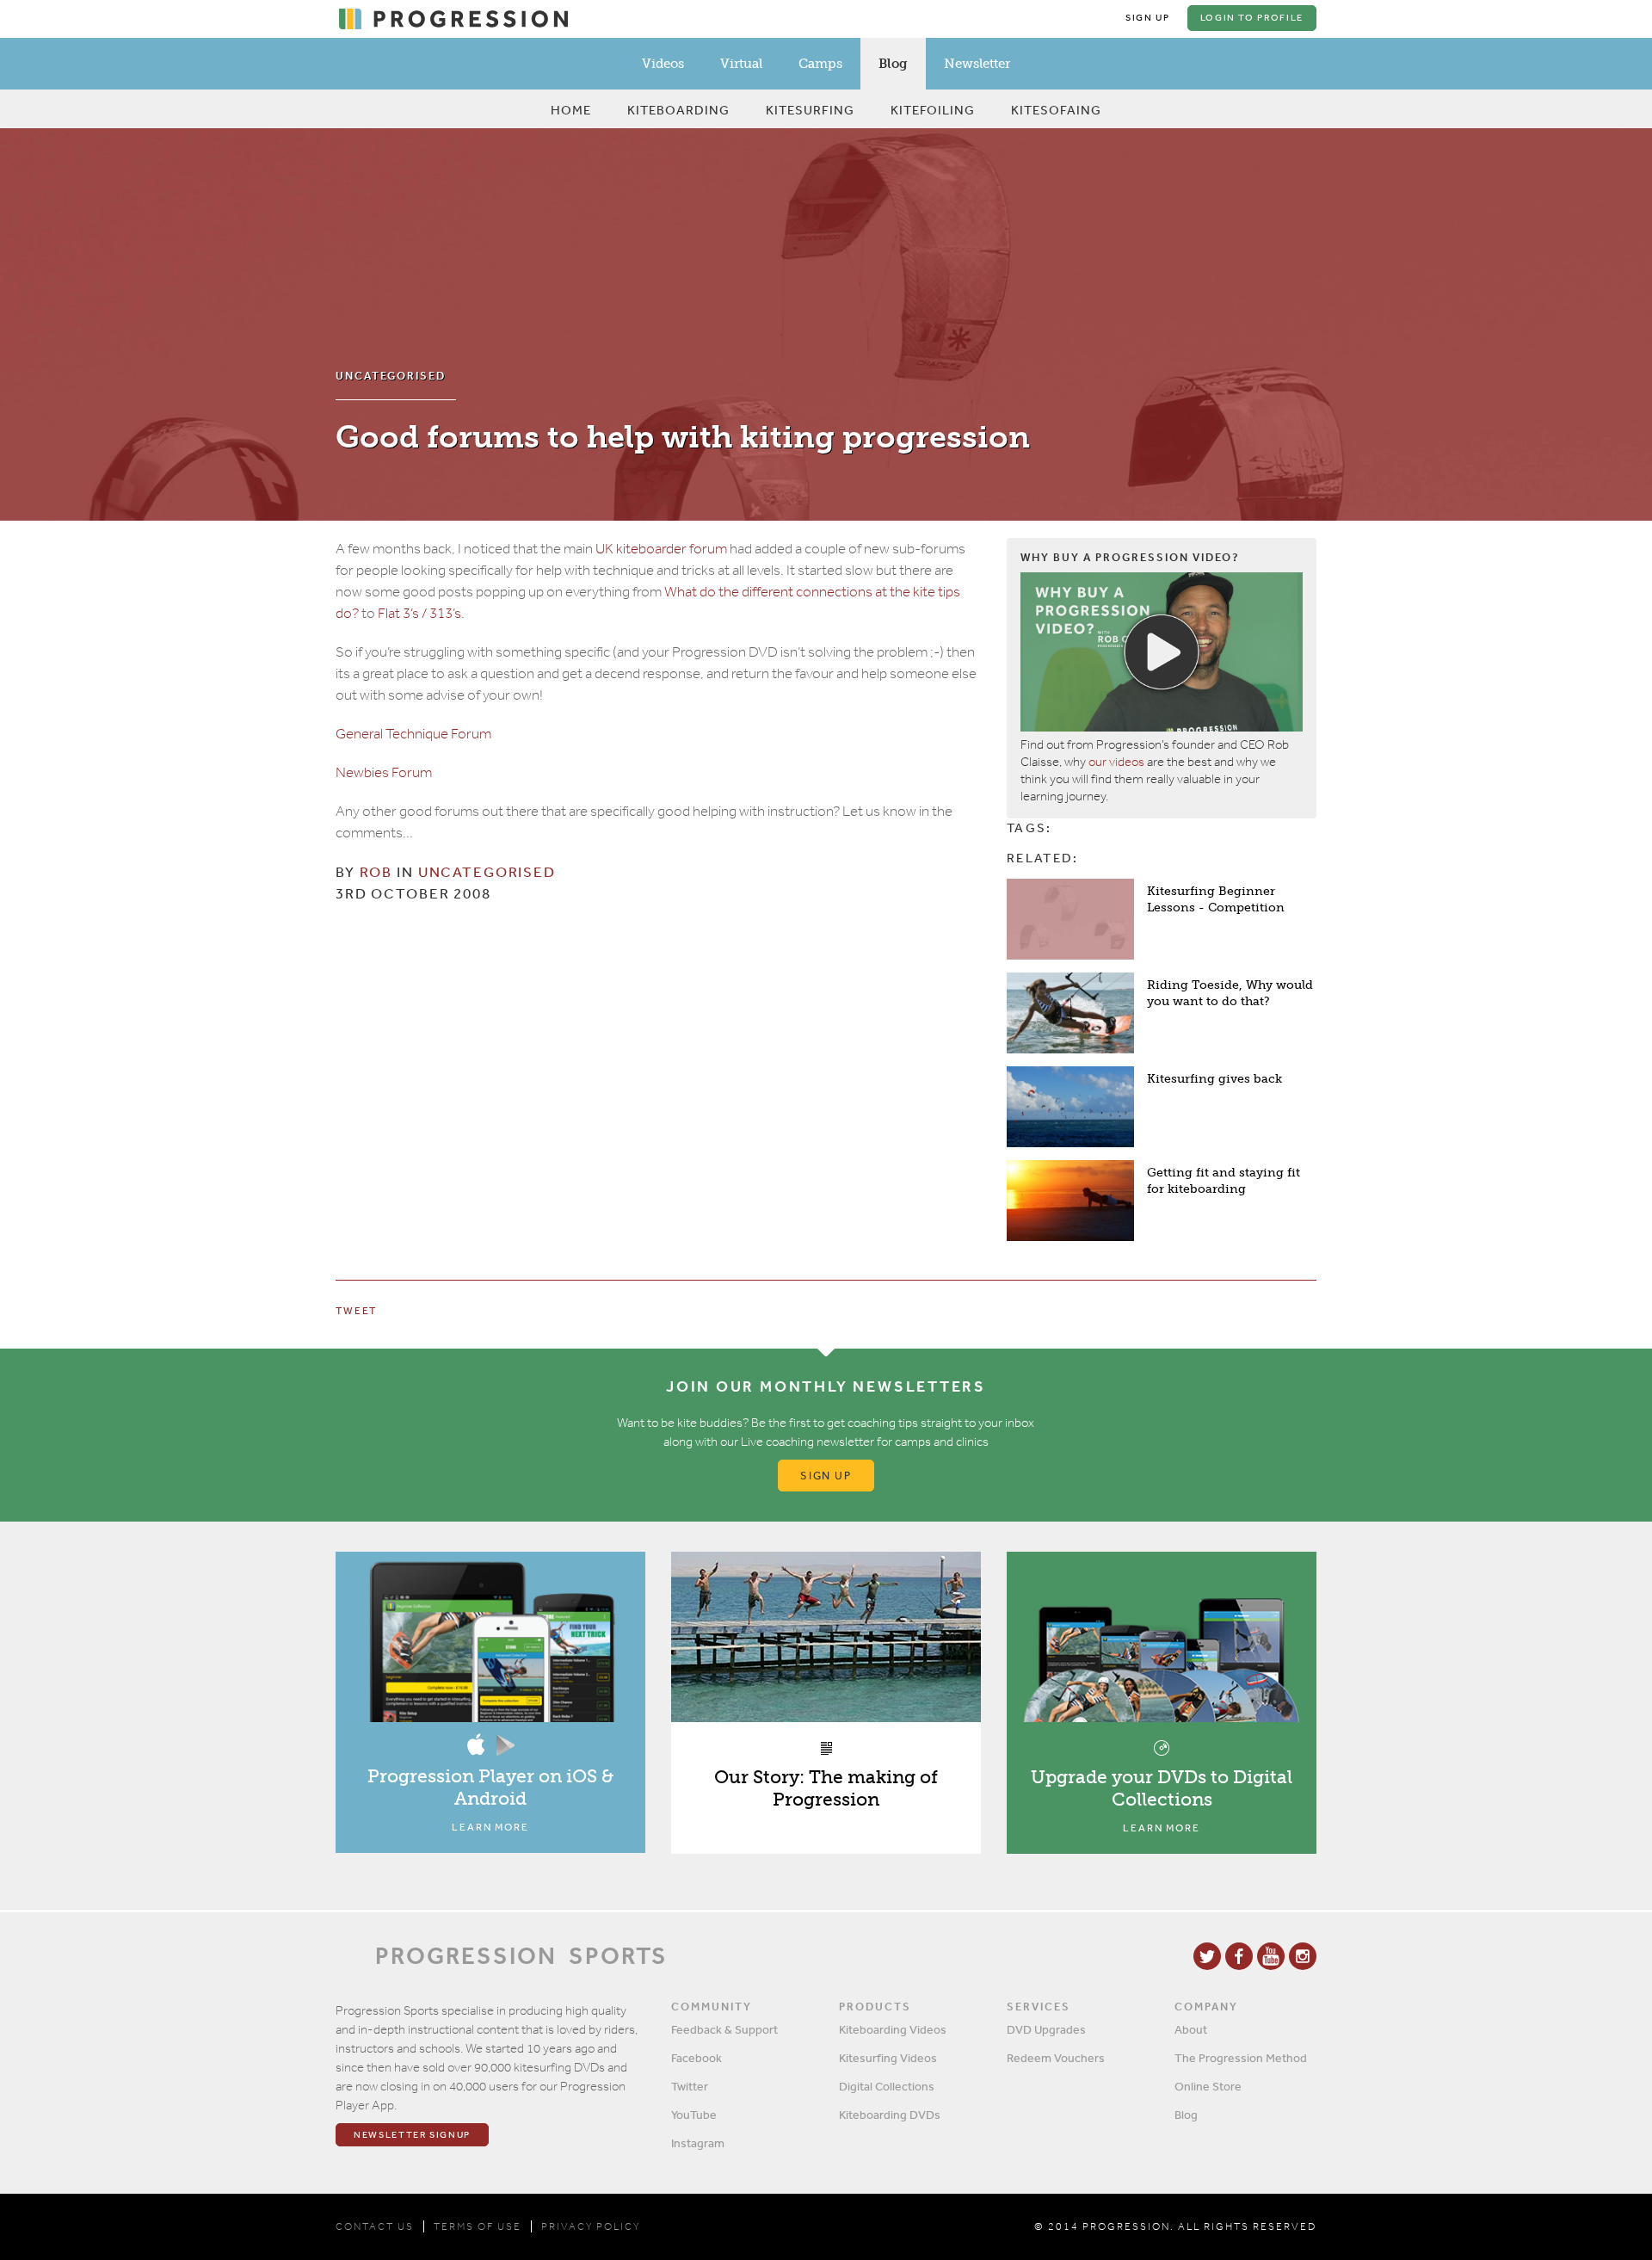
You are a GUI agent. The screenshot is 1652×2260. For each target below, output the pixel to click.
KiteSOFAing (1056, 110)
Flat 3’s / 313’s (419, 613)
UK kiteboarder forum (661, 549)
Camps (820, 64)
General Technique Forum (413, 734)
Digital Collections (887, 2086)
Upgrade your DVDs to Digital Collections (1162, 1788)
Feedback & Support (724, 2029)
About (1191, 2029)
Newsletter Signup (412, 2135)
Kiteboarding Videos (893, 2029)
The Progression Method (1241, 2058)
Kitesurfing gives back (1214, 1079)
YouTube (694, 2115)
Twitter (690, 2086)
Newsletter (977, 64)
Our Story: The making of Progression (826, 1788)
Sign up (826, 1476)
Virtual (741, 64)
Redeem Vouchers (1056, 2058)
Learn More (490, 1827)
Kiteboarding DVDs (890, 2115)
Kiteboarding (678, 110)
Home (571, 110)
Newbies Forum (384, 772)
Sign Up (1148, 18)
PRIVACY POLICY (591, 2226)
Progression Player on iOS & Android (490, 1787)
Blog (893, 64)
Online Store (1208, 2086)
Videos (663, 64)
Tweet (356, 1311)
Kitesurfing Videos (888, 2058)
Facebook (697, 2058)
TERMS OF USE (478, 2226)
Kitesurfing (810, 110)
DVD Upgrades (1046, 2029)
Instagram (698, 2143)
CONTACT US (375, 2226)
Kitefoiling (933, 110)
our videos (1116, 762)
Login (1252, 18)
